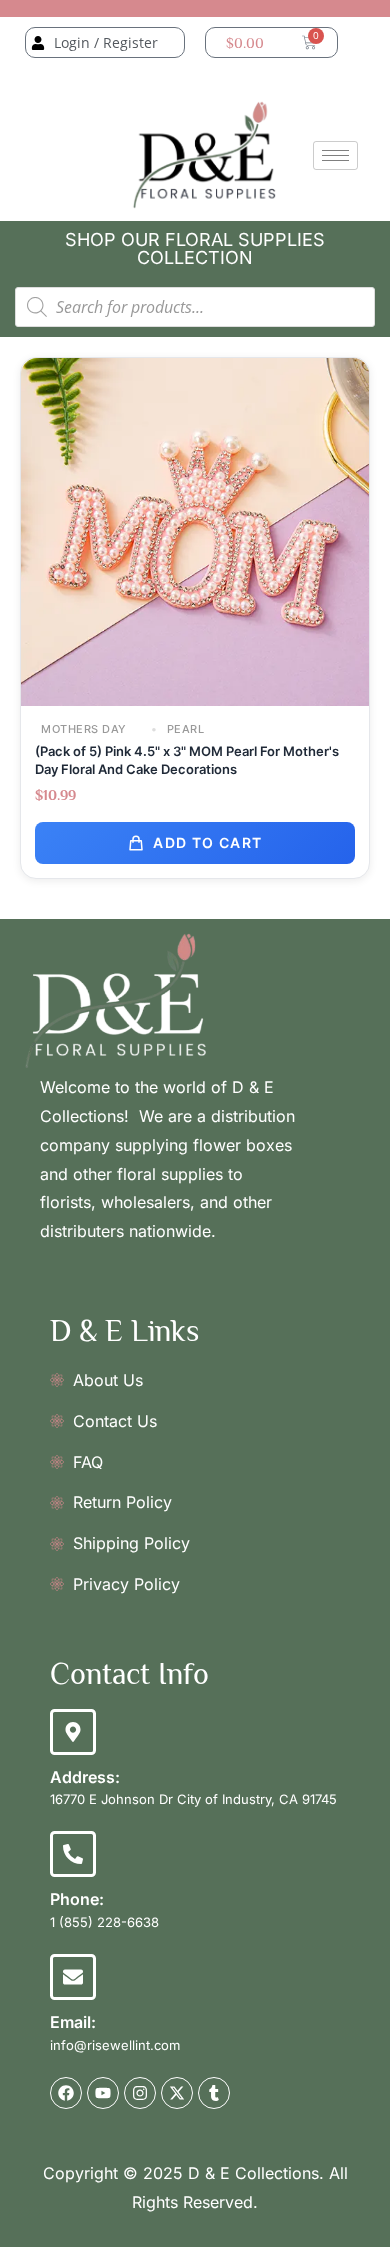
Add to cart (207, 842)
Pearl (183, 729)
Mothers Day (84, 729)
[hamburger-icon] (335, 155)
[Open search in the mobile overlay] (195, 307)
